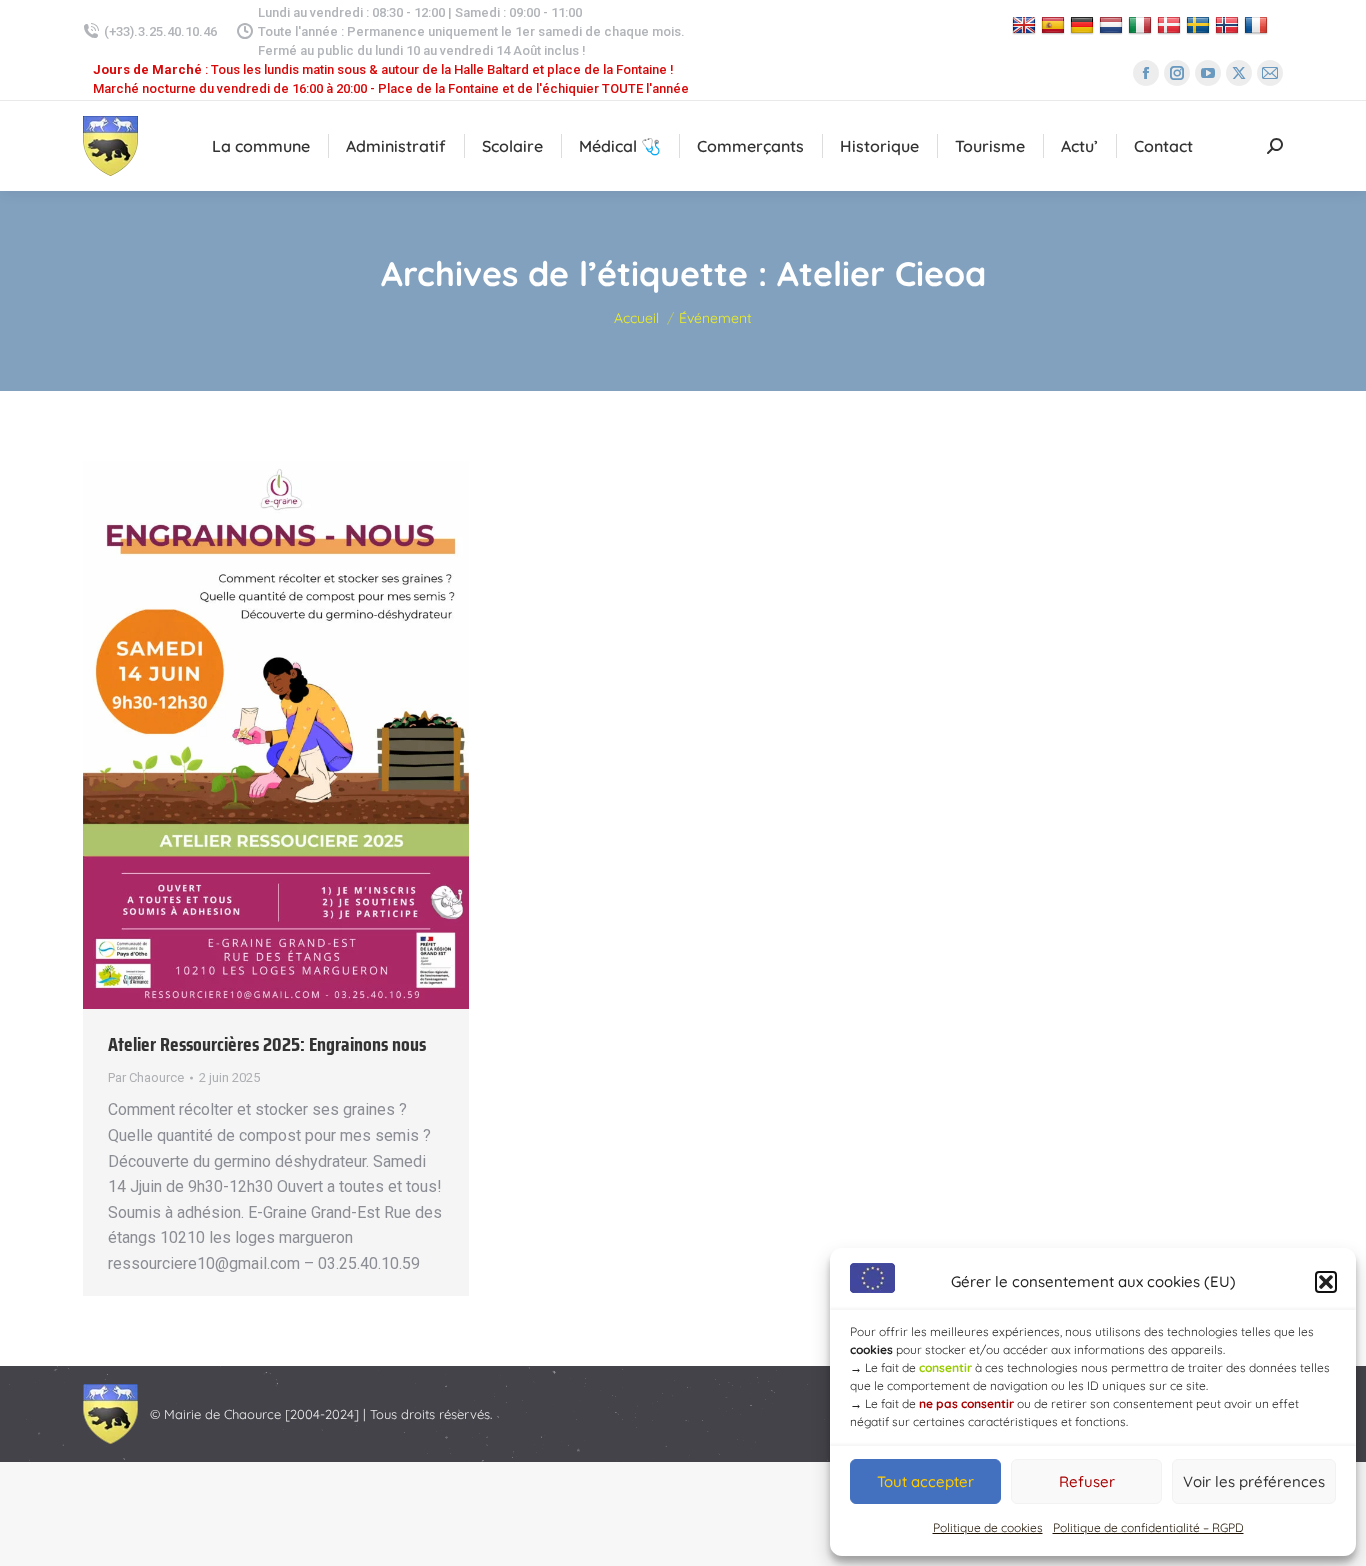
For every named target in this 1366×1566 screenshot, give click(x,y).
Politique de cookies (988, 1527)
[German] (1084, 24)
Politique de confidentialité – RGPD (1148, 1527)
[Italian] (1142, 24)
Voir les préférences (1254, 1481)
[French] (1258, 24)
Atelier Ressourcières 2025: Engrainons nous (267, 1044)
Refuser (1087, 1481)
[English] (1026, 24)
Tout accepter (925, 1481)
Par (146, 1077)
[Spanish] (1055, 24)
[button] (1326, 1282)
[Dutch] (1113, 24)
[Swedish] (1200, 24)
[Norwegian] (1229, 24)
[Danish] (1171, 24)
